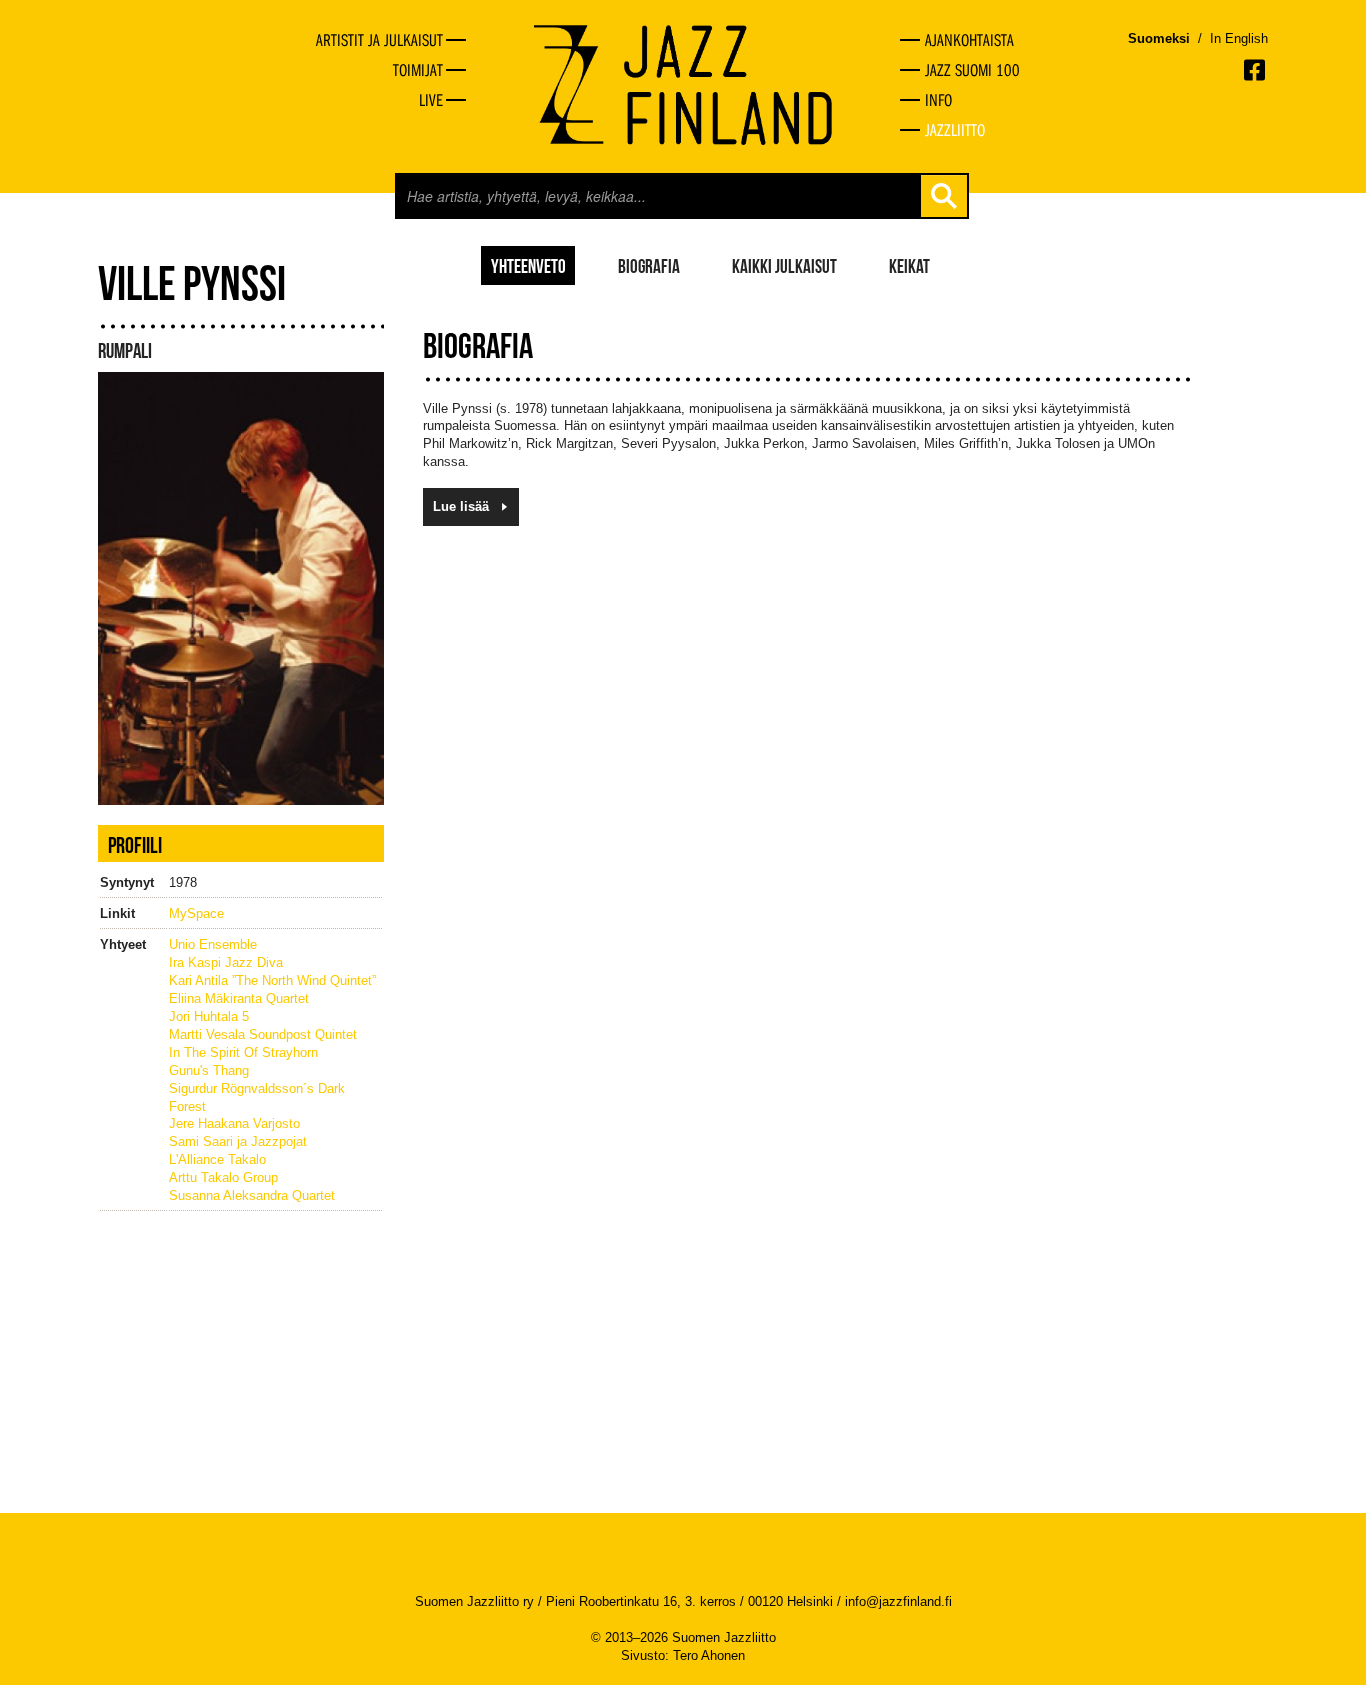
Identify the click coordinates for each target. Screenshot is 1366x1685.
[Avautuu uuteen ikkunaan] (1256, 70)
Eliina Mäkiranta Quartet (239, 998)
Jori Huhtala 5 (209, 1016)
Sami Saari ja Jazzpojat (238, 1141)
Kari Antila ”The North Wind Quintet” (272, 980)
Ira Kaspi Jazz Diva (226, 962)
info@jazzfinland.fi (898, 1601)
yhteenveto (528, 265)
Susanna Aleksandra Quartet (252, 1195)
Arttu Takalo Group (223, 1177)
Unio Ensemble (213, 944)
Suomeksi (1159, 38)
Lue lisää (461, 506)
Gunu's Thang (209, 1070)
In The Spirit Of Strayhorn (243, 1052)
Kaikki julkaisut (784, 265)
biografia (649, 265)
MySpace (196, 913)
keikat (909, 265)
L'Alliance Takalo (217, 1159)
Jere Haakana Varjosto (234, 1123)
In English (1239, 38)
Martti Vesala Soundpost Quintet (263, 1034)
